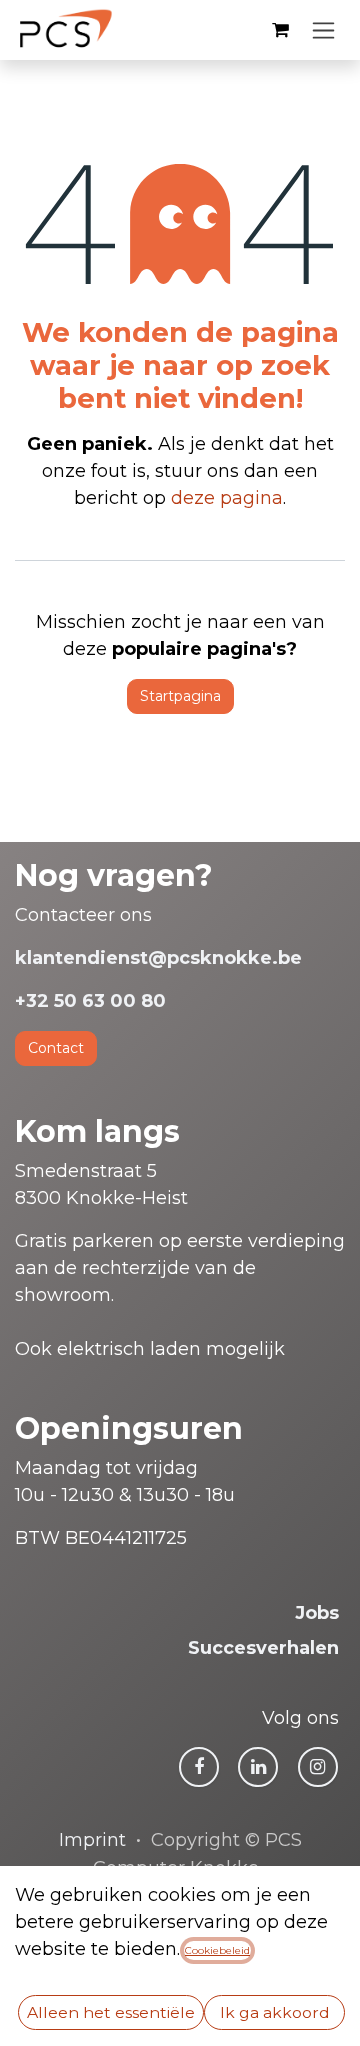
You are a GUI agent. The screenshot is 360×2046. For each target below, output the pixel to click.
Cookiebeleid (217, 1950)
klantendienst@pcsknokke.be (158, 958)
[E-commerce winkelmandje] (280, 30)
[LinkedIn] (258, 1767)
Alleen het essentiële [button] (111, 2012)
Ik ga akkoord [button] (275, 2012)
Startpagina (180, 696)
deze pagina (227, 498)
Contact (56, 1048)
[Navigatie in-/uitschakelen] (323, 30)
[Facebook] (199, 1767)
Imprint (92, 1840)
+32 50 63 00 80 (90, 1001)
